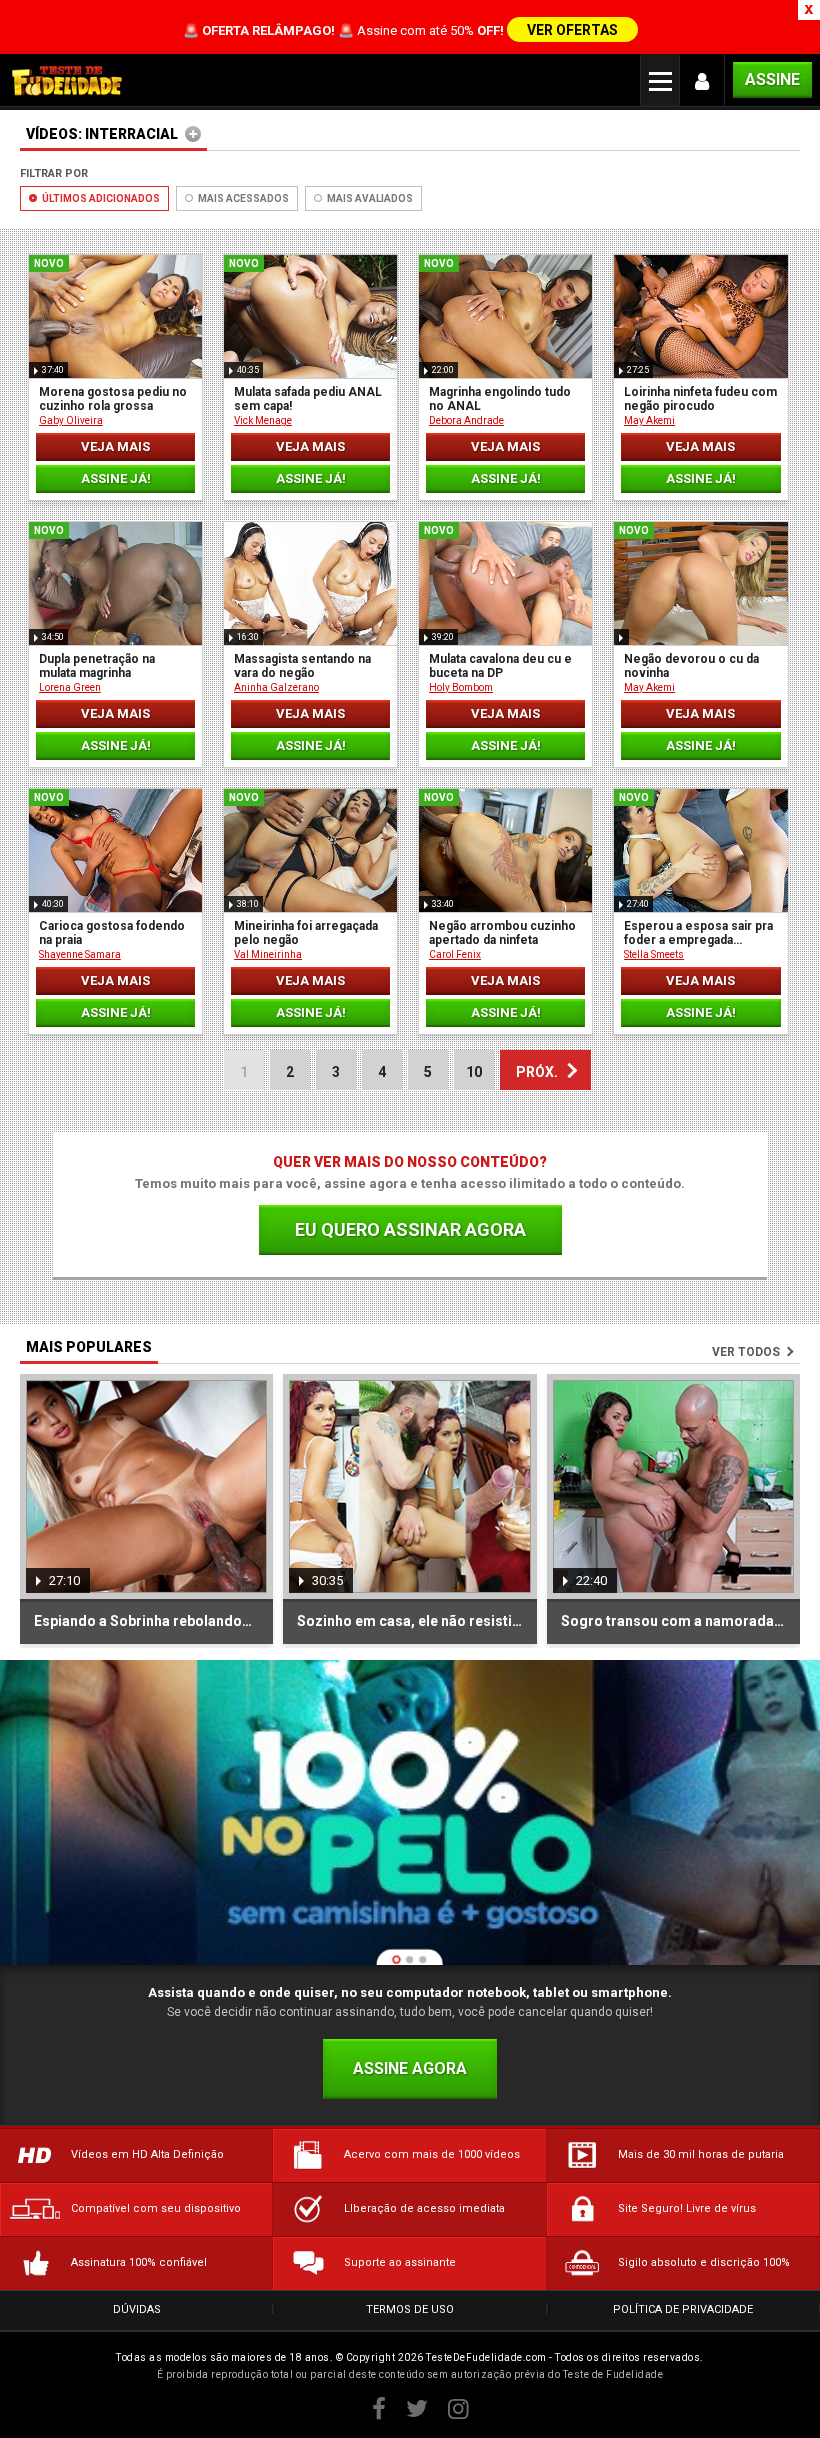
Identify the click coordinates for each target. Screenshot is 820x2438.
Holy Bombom (461, 687)
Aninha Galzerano (276, 687)
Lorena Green (70, 687)
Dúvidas (137, 2309)
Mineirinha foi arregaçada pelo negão (306, 933)
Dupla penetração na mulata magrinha (97, 666)
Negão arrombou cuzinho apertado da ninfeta (502, 933)
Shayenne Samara (80, 954)
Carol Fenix (455, 954)
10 (474, 1072)
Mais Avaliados (369, 198)
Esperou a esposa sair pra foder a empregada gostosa (698, 933)
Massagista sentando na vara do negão (302, 666)
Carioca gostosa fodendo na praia (112, 933)
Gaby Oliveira (71, 420)
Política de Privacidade (683, 2309)
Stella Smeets (654, 954)
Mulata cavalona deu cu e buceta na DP (500, 666)
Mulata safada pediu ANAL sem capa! (308, 399)
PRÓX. (537, 1072)
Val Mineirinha (268, 954)
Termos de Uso (410, 2309)
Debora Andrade (466, 420)
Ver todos (746, 1352)
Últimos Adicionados (100, 198)
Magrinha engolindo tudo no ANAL (500, 399)
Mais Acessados (242, 198)
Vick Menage (263, 420)
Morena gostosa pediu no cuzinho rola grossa (113, 399)
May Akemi (649, 420)
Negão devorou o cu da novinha (691, 666)
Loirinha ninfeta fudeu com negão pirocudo (700, 399)
